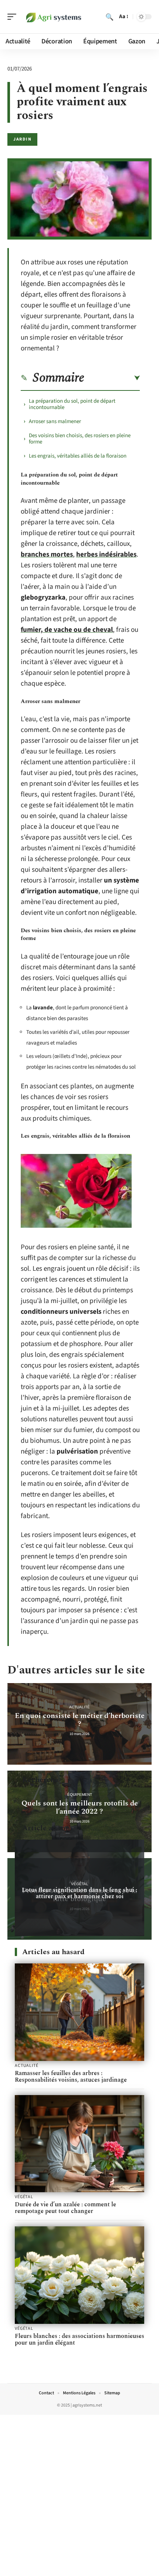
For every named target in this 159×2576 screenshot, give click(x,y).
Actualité (79, 1707)
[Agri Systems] (53, 17)
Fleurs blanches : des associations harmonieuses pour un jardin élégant (79, 2339)
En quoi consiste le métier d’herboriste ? (80, 1720)
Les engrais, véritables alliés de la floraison (78, 456)
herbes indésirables (106, 555)
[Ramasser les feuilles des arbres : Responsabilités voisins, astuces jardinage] (79, 2012)
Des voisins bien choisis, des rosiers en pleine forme (80, 439)
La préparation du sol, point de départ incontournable (72, 404)
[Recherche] (109, 17)
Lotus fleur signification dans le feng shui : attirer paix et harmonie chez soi (79, 1893)
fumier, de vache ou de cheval (67, 630)
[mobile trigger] (14, 17)
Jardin (22, 139)
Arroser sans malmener (55, 421)
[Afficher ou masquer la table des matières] (112, 378)
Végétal (80, 1884)
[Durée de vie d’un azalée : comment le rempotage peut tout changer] (79, 2144)
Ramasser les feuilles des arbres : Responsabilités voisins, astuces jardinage (71, 2077)
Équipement (80, 1795)
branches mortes (47, 555)
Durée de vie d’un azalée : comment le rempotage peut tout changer (65, 2208)
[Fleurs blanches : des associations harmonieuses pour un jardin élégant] (79, 2275)
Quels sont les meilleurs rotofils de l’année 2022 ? (80, 1807)
